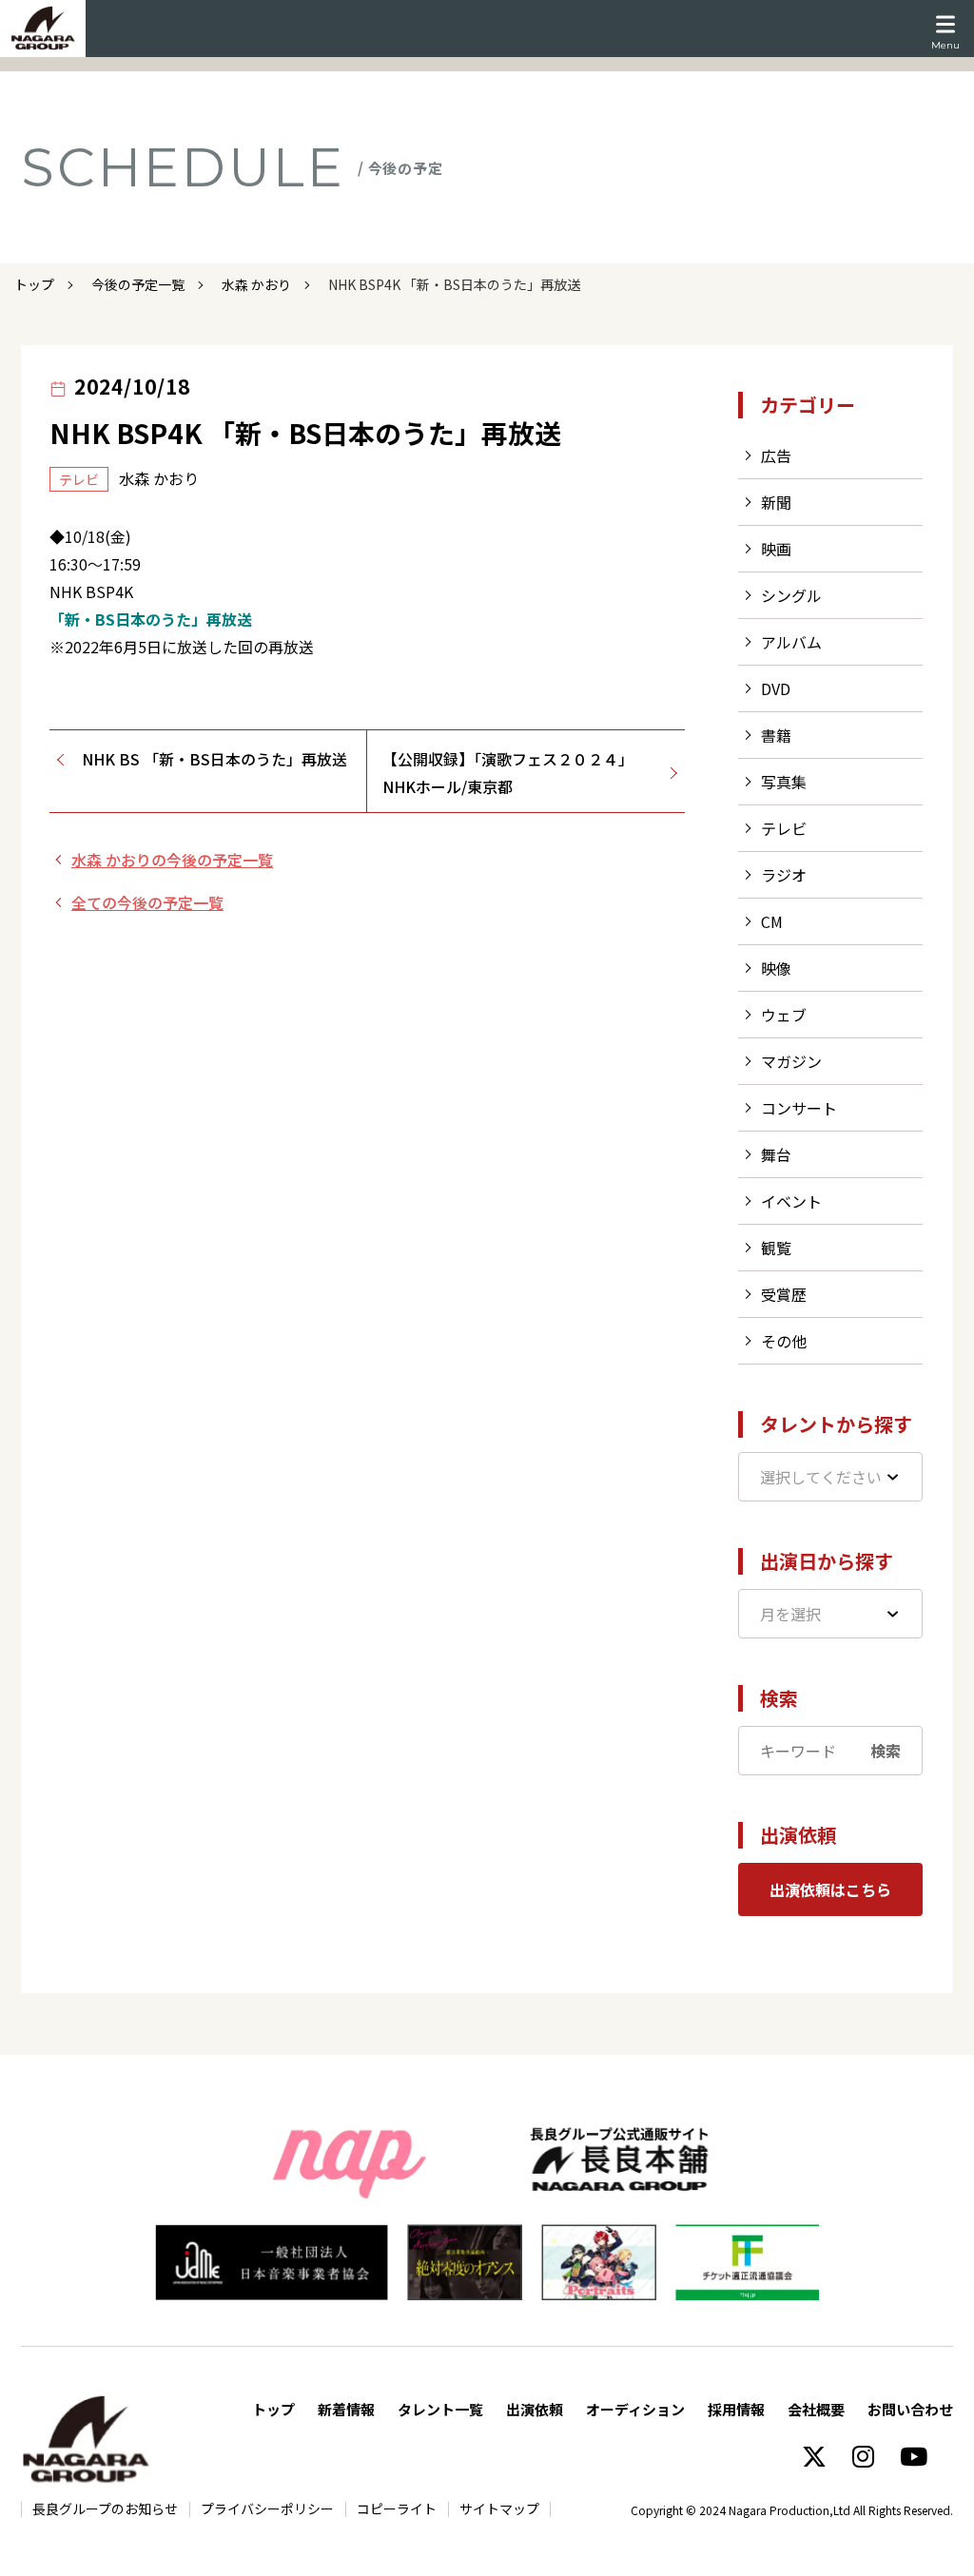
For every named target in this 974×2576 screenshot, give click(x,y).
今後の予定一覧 (138, 284)
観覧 (776, 1248)
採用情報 (736, 2409)
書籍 (776, 735)
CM (772, 921)
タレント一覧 (440, 2409)
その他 (784, 1341)
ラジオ (784, 875)
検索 (886, 1751)
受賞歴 (784, 1294)
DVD (776, 688)
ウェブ (784, 1015)
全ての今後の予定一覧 (147, 902)
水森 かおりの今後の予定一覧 (172, 860)
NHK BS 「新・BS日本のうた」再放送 (214, 759)
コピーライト (397, 2508)
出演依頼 (535, 2409)
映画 (776, 549)
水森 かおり (256, 284)
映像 (776, 968)
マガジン (791, 1061)
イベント (791, 1201)
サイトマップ (499, 2508)
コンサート (799, 1108)
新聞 (776, 502)
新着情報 (346, 2409)
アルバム (791, 642)
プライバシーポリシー (267, 2508)
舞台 (776, 1154)
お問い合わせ (910, 2409)
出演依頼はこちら (830, 1889)
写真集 (784, 782)
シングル (791, 595)
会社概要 (816, 2409)
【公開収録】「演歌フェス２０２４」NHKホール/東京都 (508, 773)
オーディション (635, 2409)
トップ (34, 284)
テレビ (784, 828)
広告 (776, 455)
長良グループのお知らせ (105, 2508)
